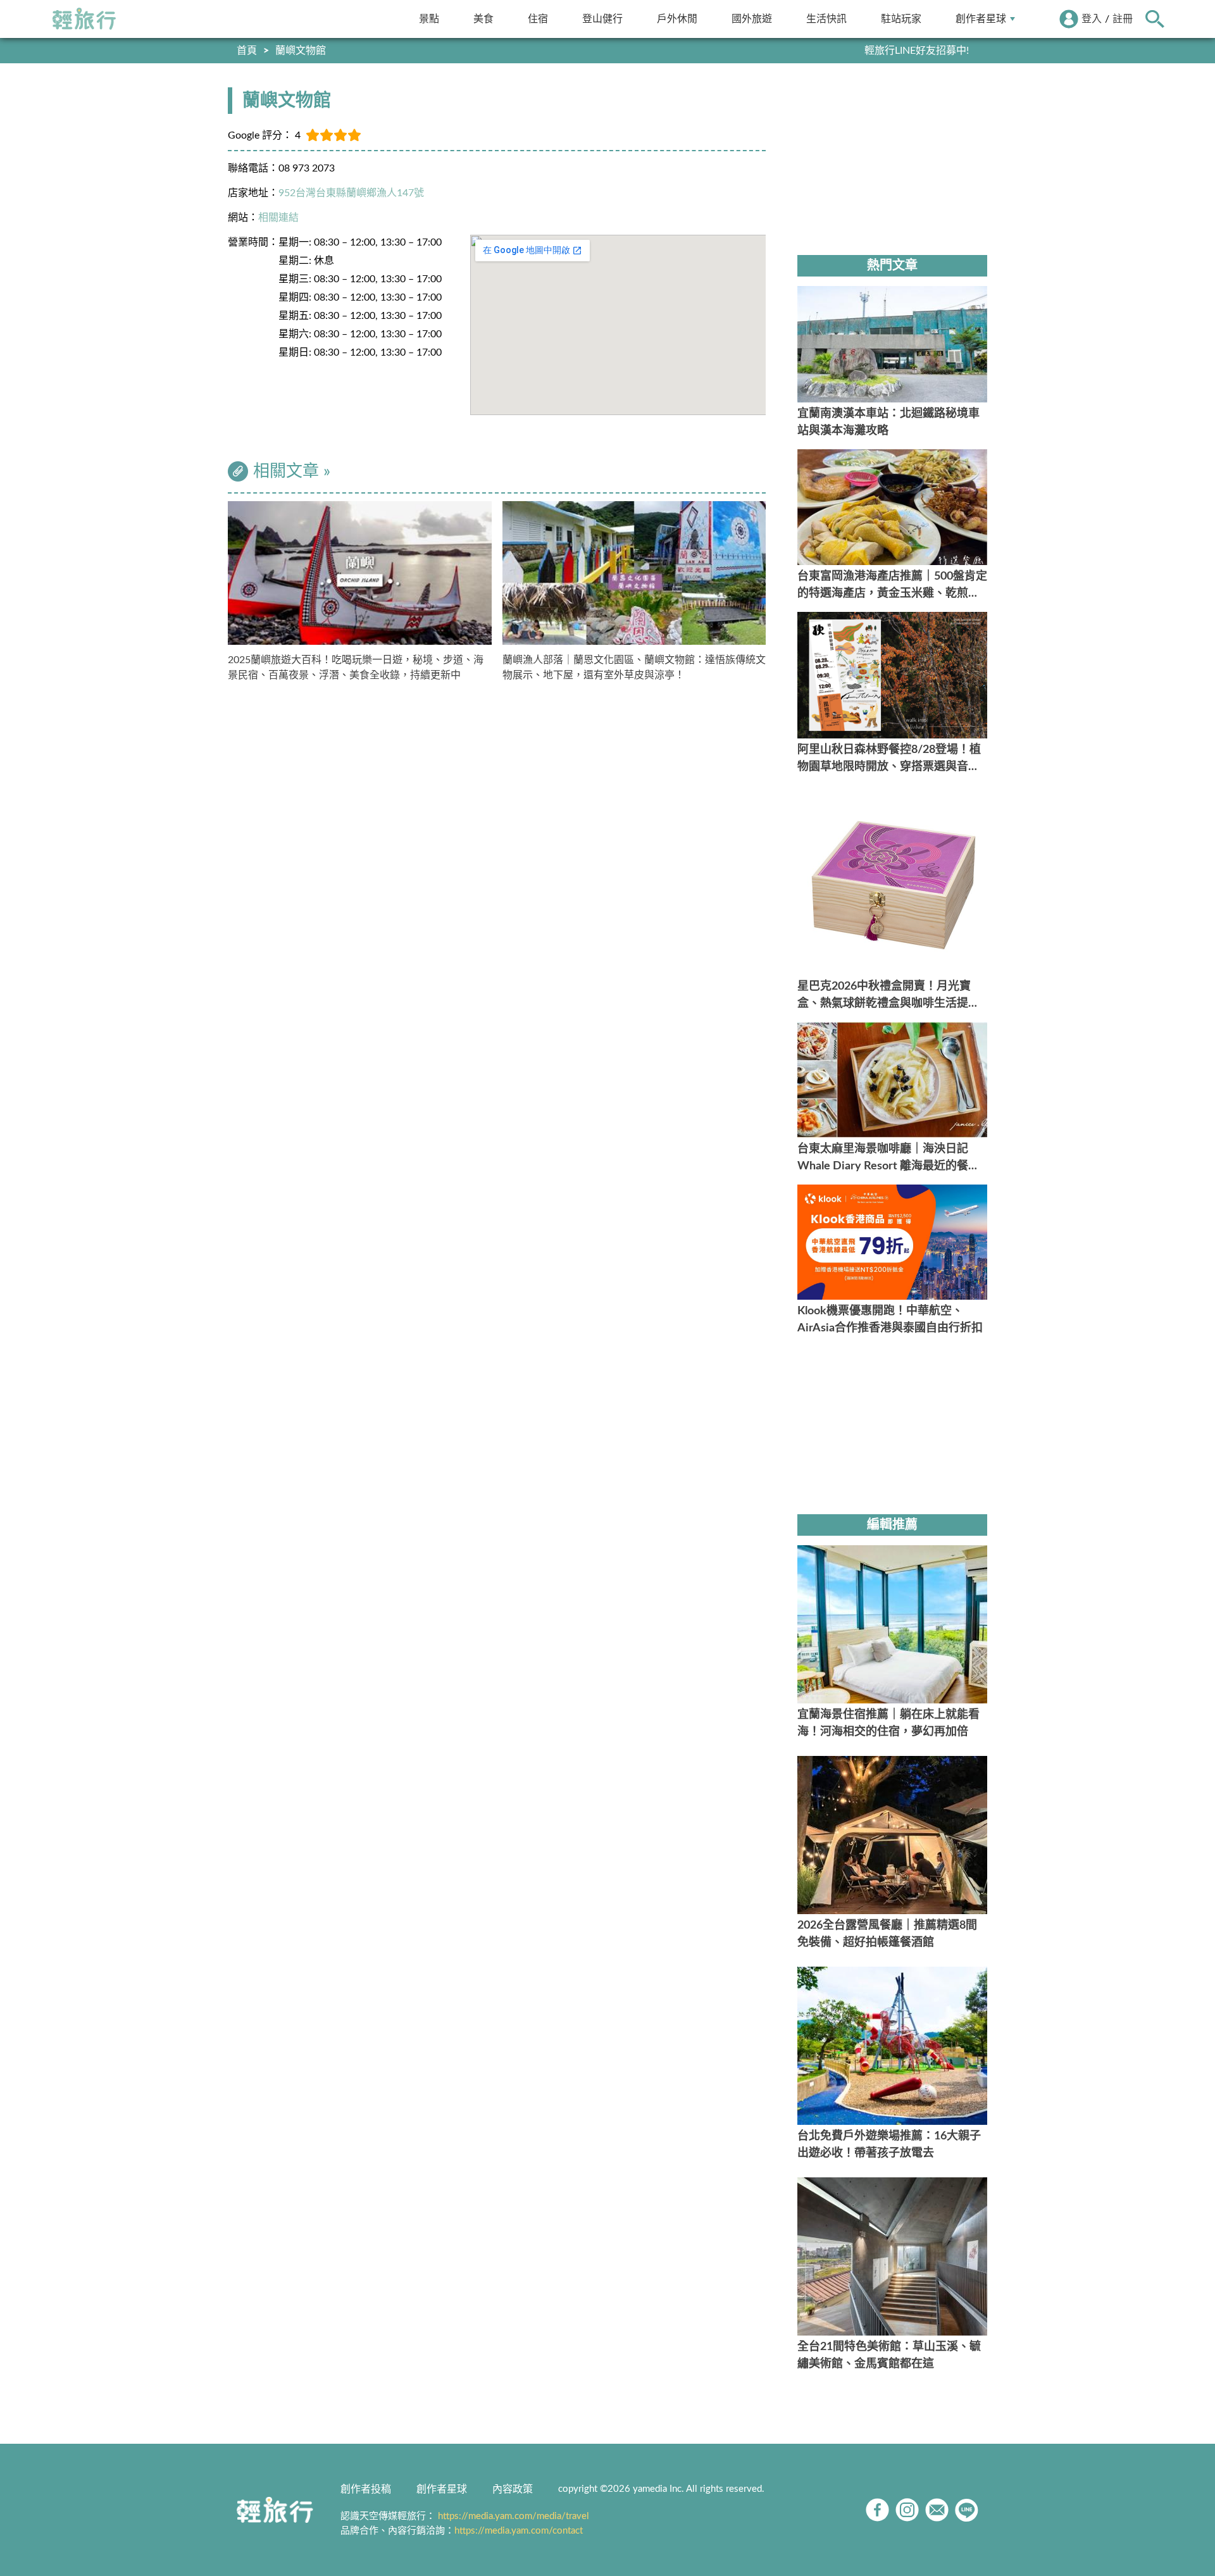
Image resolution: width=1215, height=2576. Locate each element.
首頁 (247, 51)
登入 (1092, 19)
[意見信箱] (937, 2510)
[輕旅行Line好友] (967, 2510)
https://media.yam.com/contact (519, 2531)
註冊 (1123, 19)
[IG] (907, 2510)
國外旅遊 (752, 19)
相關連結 (278, 218)
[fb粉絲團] (877, 2510)
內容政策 (513, 2489)
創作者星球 (981, 19)
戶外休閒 (677, 19)
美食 (483, 19)
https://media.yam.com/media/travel (514, 2516)
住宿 (538, 19)
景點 (429, 19)
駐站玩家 (901, 19)
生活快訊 (826, 19)
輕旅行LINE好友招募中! (917, 51)
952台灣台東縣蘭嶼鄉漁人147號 (351, 193)
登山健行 (602, 19)
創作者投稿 (366, 2489)
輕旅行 (84, 19)
